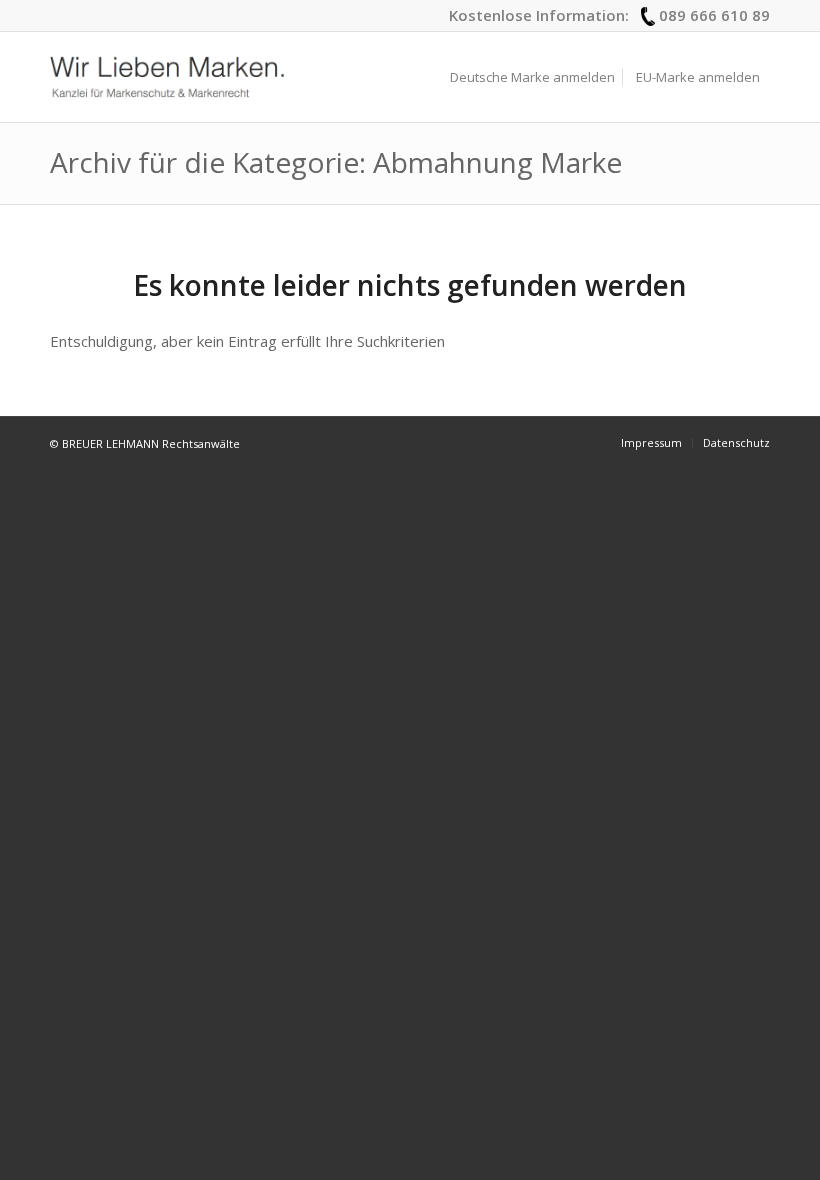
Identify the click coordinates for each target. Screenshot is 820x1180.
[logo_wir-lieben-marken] (167, 77)
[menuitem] (532, 77)
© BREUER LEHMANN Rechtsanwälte (145, 443)
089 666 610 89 (714, 15)
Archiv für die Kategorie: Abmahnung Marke (336, 162)
